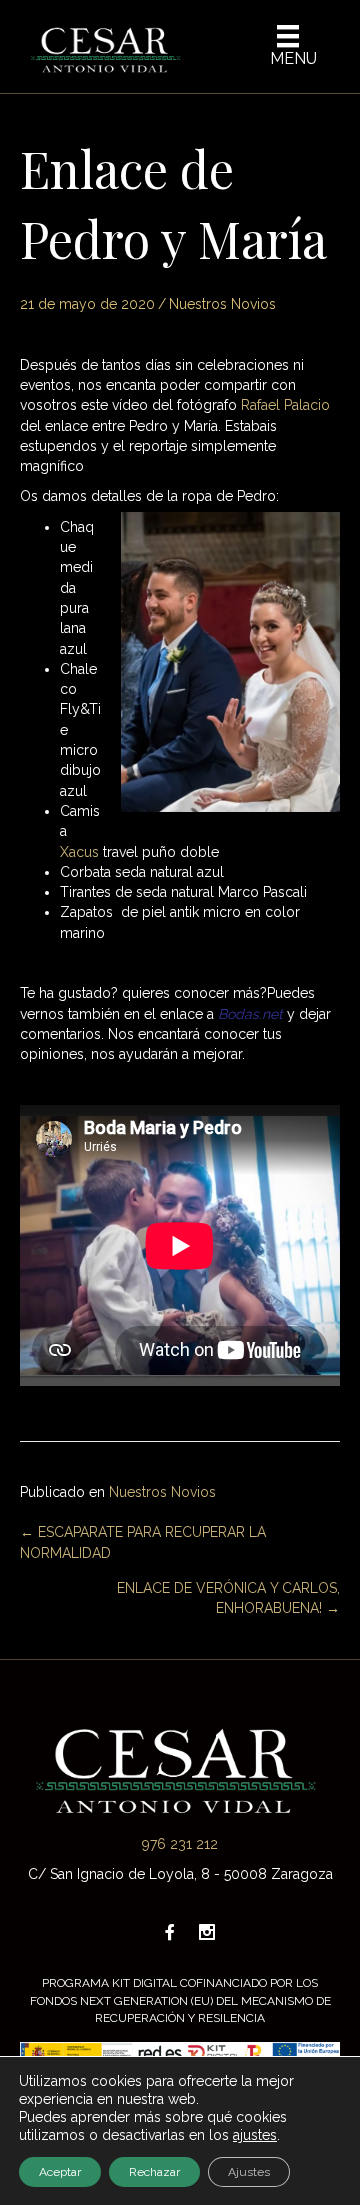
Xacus (79, 852)
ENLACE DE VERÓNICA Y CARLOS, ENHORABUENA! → (228, 1598)
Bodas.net (250, 1014)
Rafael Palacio (285, 405)
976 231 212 (180, 1844)
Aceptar (60, 2172)
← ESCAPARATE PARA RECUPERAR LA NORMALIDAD (143, 1542)
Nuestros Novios (222, 304)
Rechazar (154, 2172)
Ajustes (249, 2172)
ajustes (255, 2135)
